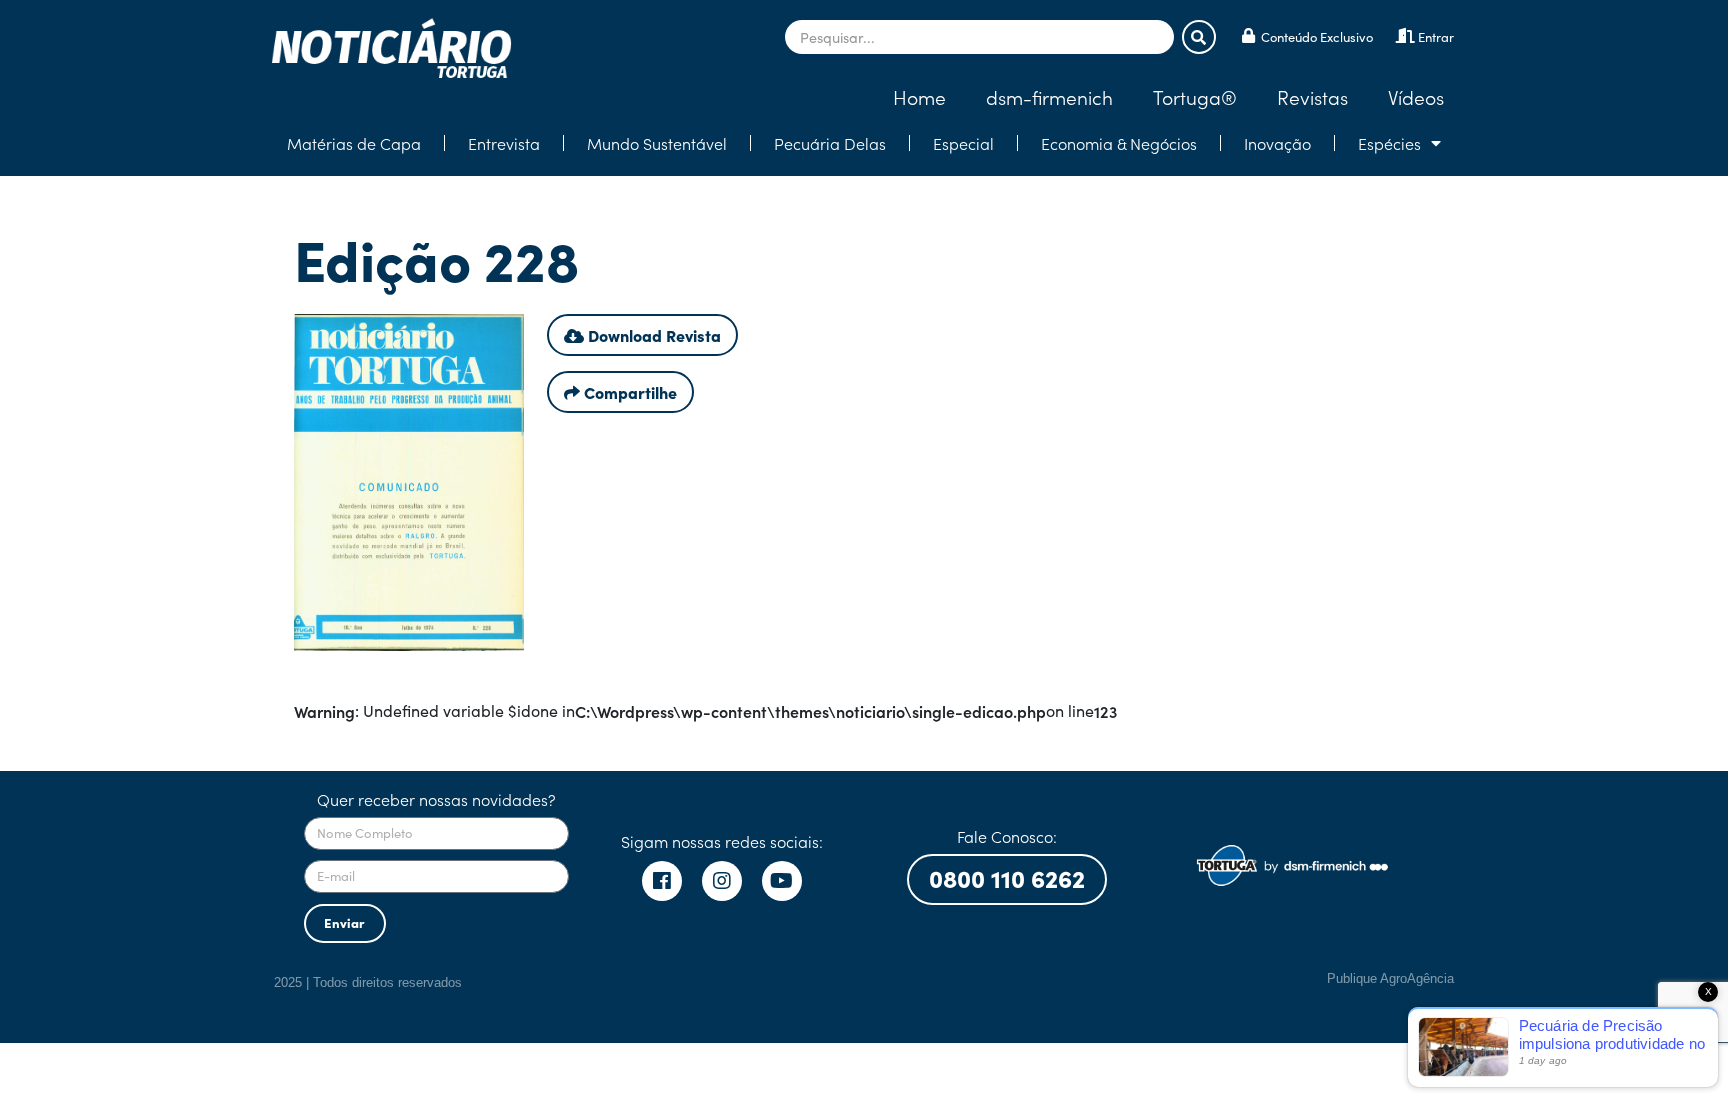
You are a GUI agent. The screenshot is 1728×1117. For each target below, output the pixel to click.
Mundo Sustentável (657, 143)
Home (919, 96)
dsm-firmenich (1049, 96)
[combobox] (979, 37)
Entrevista (504, 143)
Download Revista (652, 335)
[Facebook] (662, 881)
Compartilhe (628, 392)
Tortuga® (1195, 96)
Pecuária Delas (830, 143)
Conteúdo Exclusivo (1317, 36)
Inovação (1277, 143)
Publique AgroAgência (1390, 978)
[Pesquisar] (1199, 37)
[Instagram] (722, 881)
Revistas (1312, 96)
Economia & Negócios (1119, 143)
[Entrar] (1405, 35)
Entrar (1436, 36)
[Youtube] (782, 881)
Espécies (1389, 143)
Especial (963, 143)
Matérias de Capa (354, 143)
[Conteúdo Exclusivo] (1248, 35)
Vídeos (1416, 96)
